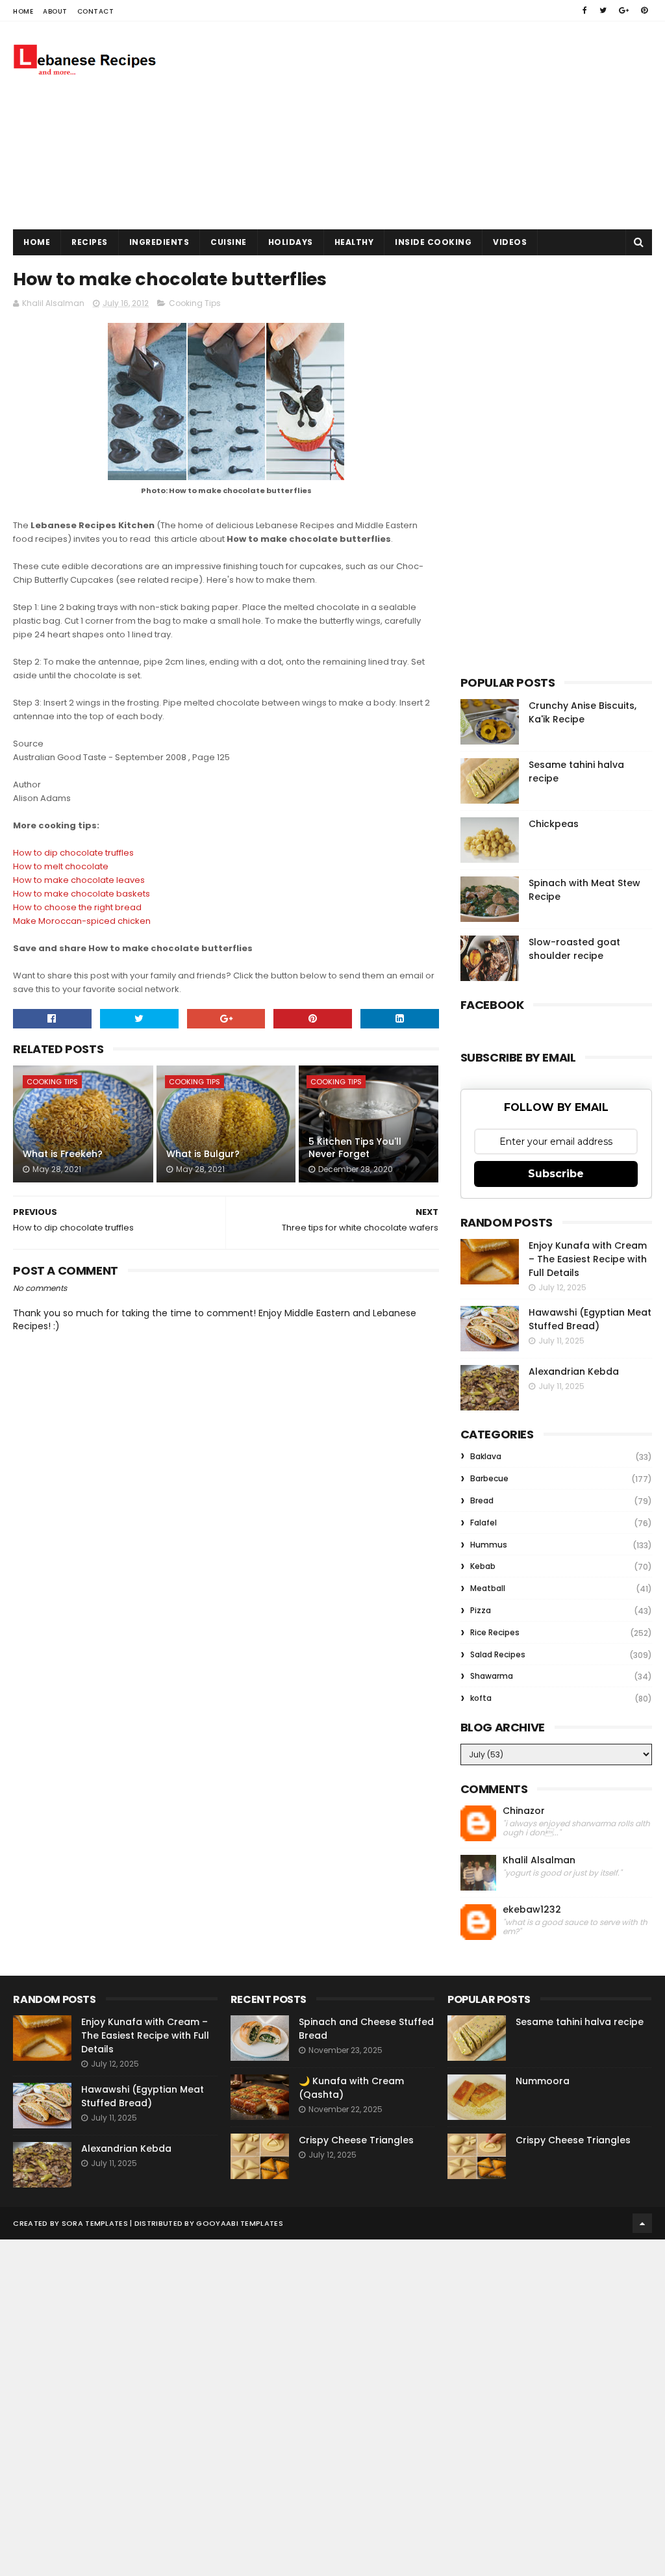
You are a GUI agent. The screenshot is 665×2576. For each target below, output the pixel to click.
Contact (96, 11)
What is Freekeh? (63, 1154)
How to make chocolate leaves (79, 880)
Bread (482, 1500)
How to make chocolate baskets (82, 894)
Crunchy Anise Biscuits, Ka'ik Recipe (583, 712)
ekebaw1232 (532, 1910)
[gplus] (624, 10)
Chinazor (524, 1811)
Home (23, 11)
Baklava (486, 1456)
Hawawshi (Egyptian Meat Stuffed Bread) (590, 1319)
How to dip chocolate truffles (73, 853)
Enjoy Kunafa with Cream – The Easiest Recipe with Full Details (588, 1259)
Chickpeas (554, 824)
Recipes (90, 242)
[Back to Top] (642, 2223)
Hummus (489, 1545)
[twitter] (603, 10)
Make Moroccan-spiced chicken (82, 921)
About (55, 11)
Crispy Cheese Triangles (356, 2140)
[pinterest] (644, 10)
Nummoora (543, 2081)
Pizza (481, 1610)
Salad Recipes (498, 1654)
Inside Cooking (433, 242)
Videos (510, 242)
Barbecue (489, 1478)
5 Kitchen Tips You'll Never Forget (355, 1148)
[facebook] (585, 10)
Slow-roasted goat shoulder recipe (574, 949)
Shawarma (492, 1676)
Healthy (354, 242)
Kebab (483, 1566)
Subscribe (556, 1174)
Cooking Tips (195, 303)
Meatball (488, 1588)
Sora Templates (95, 2223)
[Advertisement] (416, 125)
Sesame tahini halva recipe (580, 2022)
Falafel (483, 1523)
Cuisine (229, 242)
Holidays (291, 242)
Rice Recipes (495, 1632)
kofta (481, 1698)
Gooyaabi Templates (239, 2223)
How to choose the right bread (77, 907)
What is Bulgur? (203, 1154)
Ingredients (159, 242)
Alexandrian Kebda (574, 1371)
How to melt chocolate (61, 866)
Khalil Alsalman (539, 1860)
